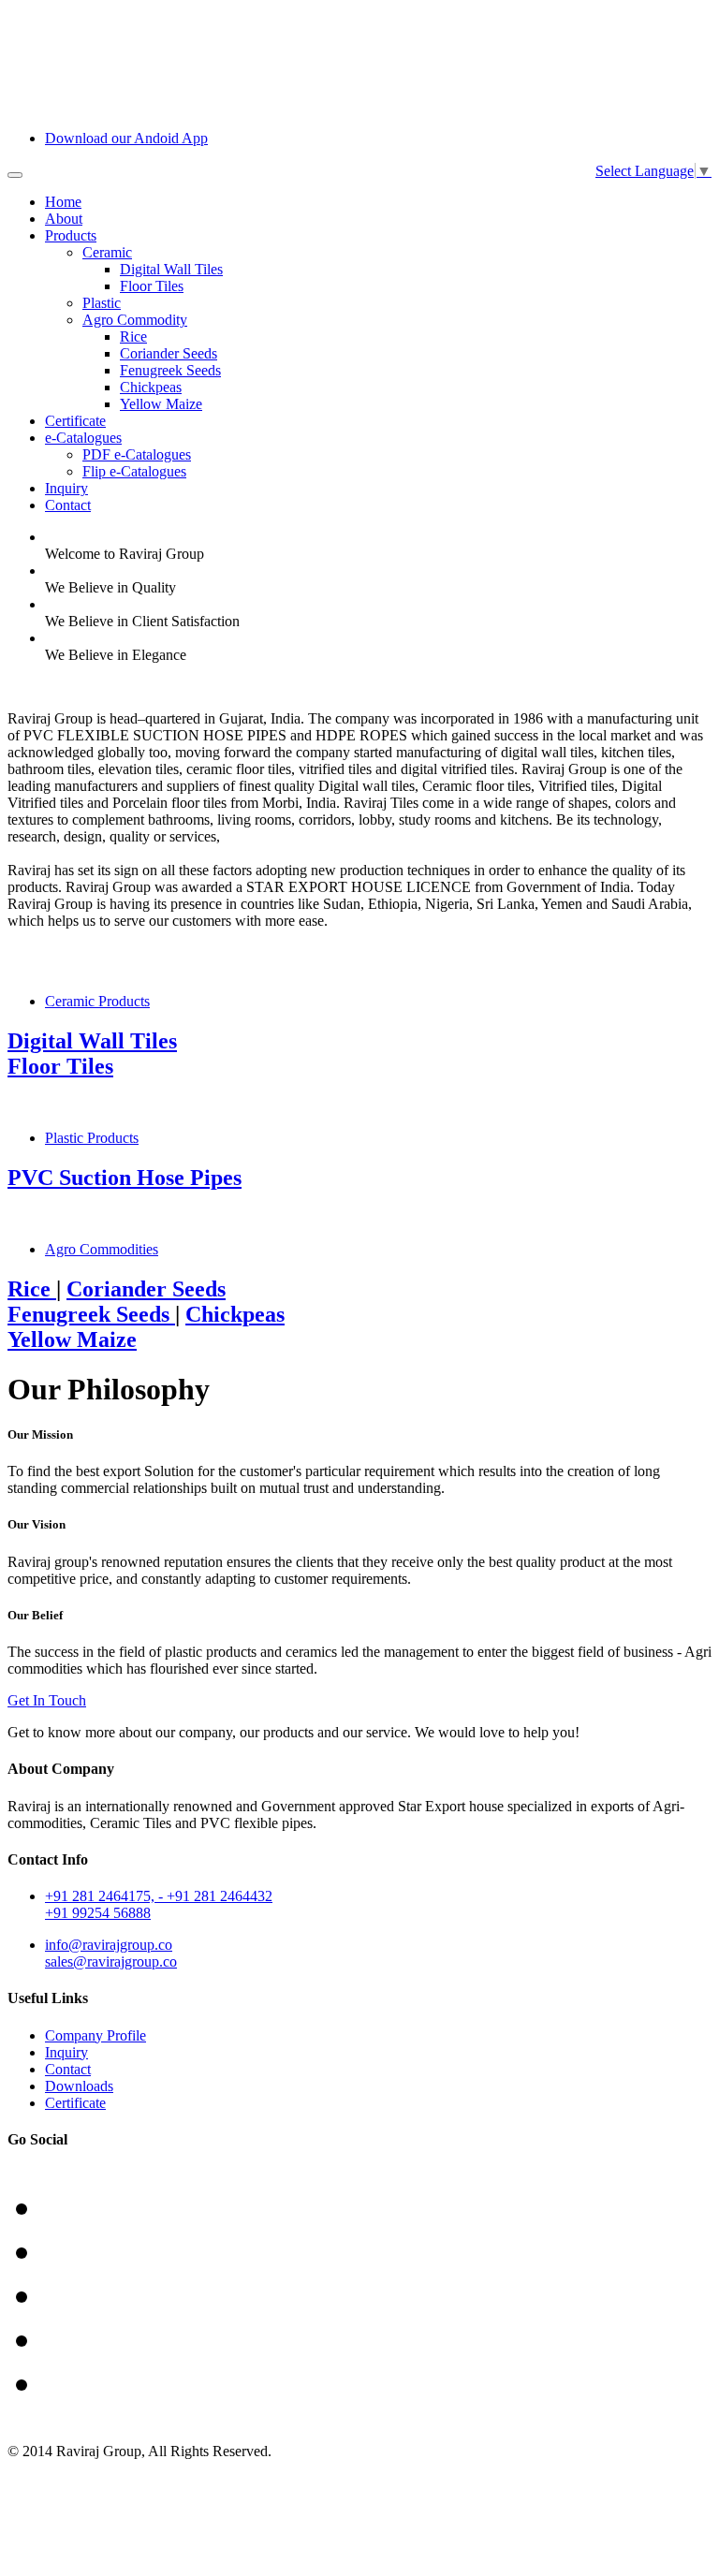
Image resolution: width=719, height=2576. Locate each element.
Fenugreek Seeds (170, 370)
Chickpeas (151, 387)
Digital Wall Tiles (171, 269)
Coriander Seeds (169, 353)
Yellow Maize (161, 404)
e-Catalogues (83, 438)
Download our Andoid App (126, 138)
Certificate (75, 421)
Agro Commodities (102, 1249)
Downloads (79, 2086)
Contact (68, 505)
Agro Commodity (135, 320)
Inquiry (66, 488)
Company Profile (95, 2035)
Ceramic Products (97, 1001)
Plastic (102, 303)
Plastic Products (92, 1138)
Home (63, 202)
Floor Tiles (152, 286)
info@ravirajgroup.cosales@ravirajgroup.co (111, 1953)
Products (71, 235)
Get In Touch (47, 1700)
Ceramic (107, 252)
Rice (133, 337)
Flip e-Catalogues (134, 471)
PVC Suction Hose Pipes (125, 1178)
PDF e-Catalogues (137, 454)
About (64, 219)
